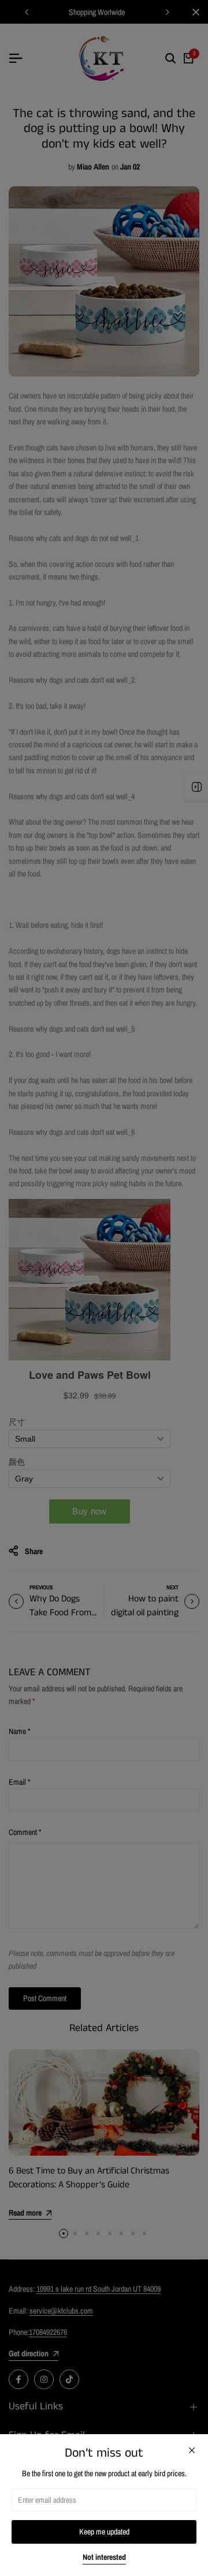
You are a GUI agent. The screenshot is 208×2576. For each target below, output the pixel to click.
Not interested (104, 2557)
